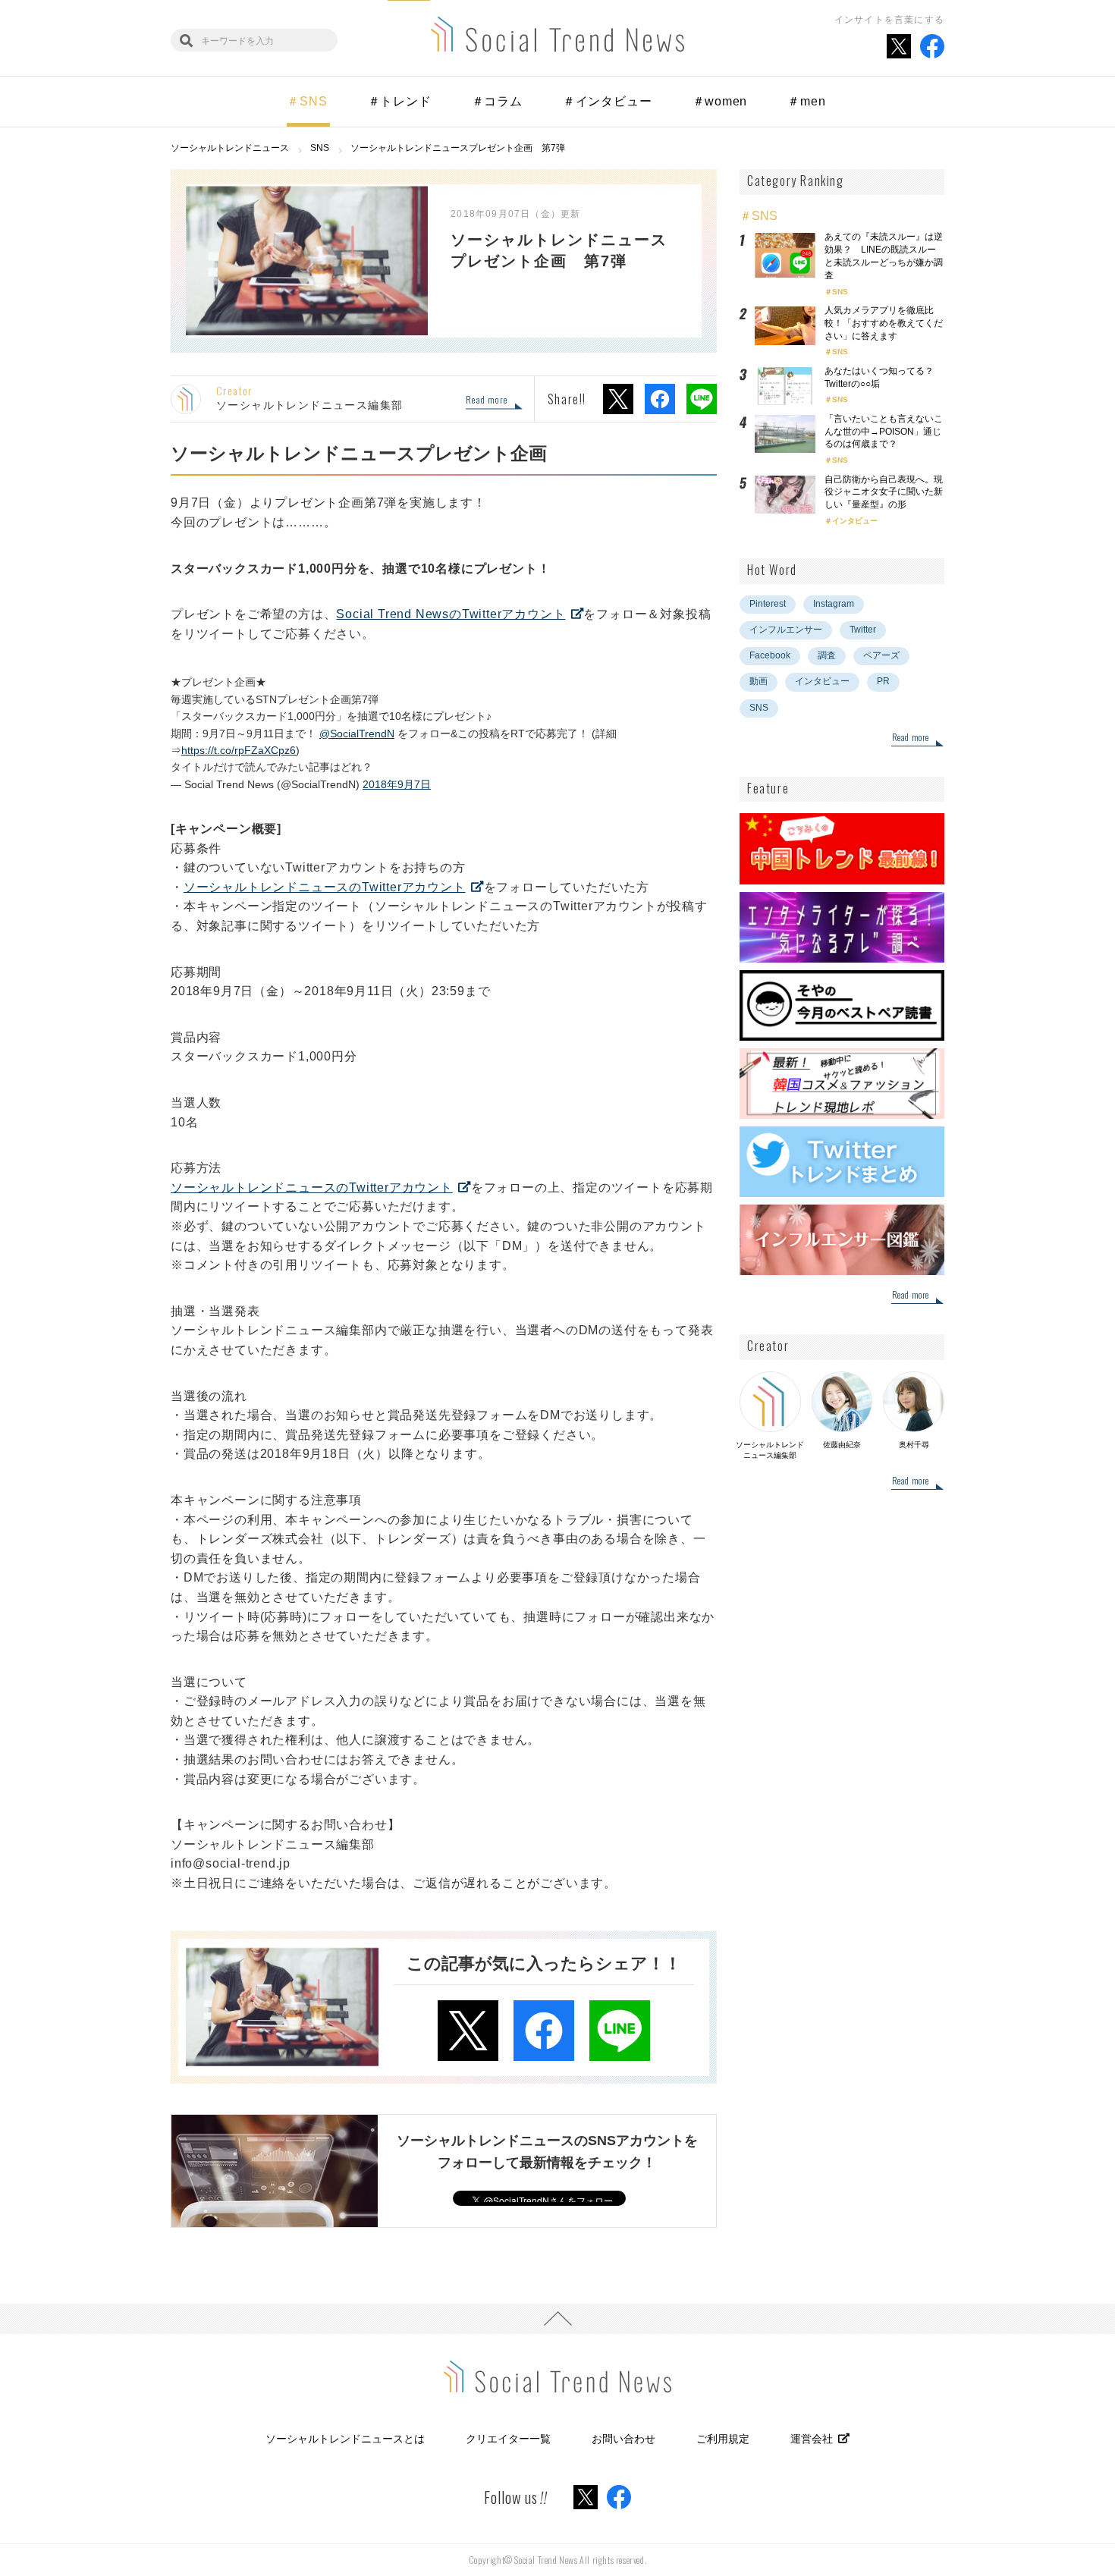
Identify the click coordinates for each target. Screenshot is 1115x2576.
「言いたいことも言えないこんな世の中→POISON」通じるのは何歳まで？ (884, 432)
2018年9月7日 (397, 784)
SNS (840, 292)
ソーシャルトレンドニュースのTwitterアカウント (325, 887)
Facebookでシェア (660, 399)
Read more (487, 401)
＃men (806, 101)
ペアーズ (881, 655)
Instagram (834, 604)
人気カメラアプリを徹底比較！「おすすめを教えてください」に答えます (884, 323)
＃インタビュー (608, 101)
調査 (827, 655)
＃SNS (307, 101)
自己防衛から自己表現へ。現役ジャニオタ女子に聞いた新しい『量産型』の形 (884, 492)
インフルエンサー (786, 630)
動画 (759, 681)
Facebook (770, 655)
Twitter (863, 630)
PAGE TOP (557, 2319)
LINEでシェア (702, 399)
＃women (720, 101)
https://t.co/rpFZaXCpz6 (239, 750)
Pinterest (768, 604)
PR (883, 681)
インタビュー (855, 521)
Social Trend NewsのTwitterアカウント (451, 614)
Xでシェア (618, 399)
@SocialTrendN (357, 734)
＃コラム (497, 101)
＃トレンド (400, 101)
